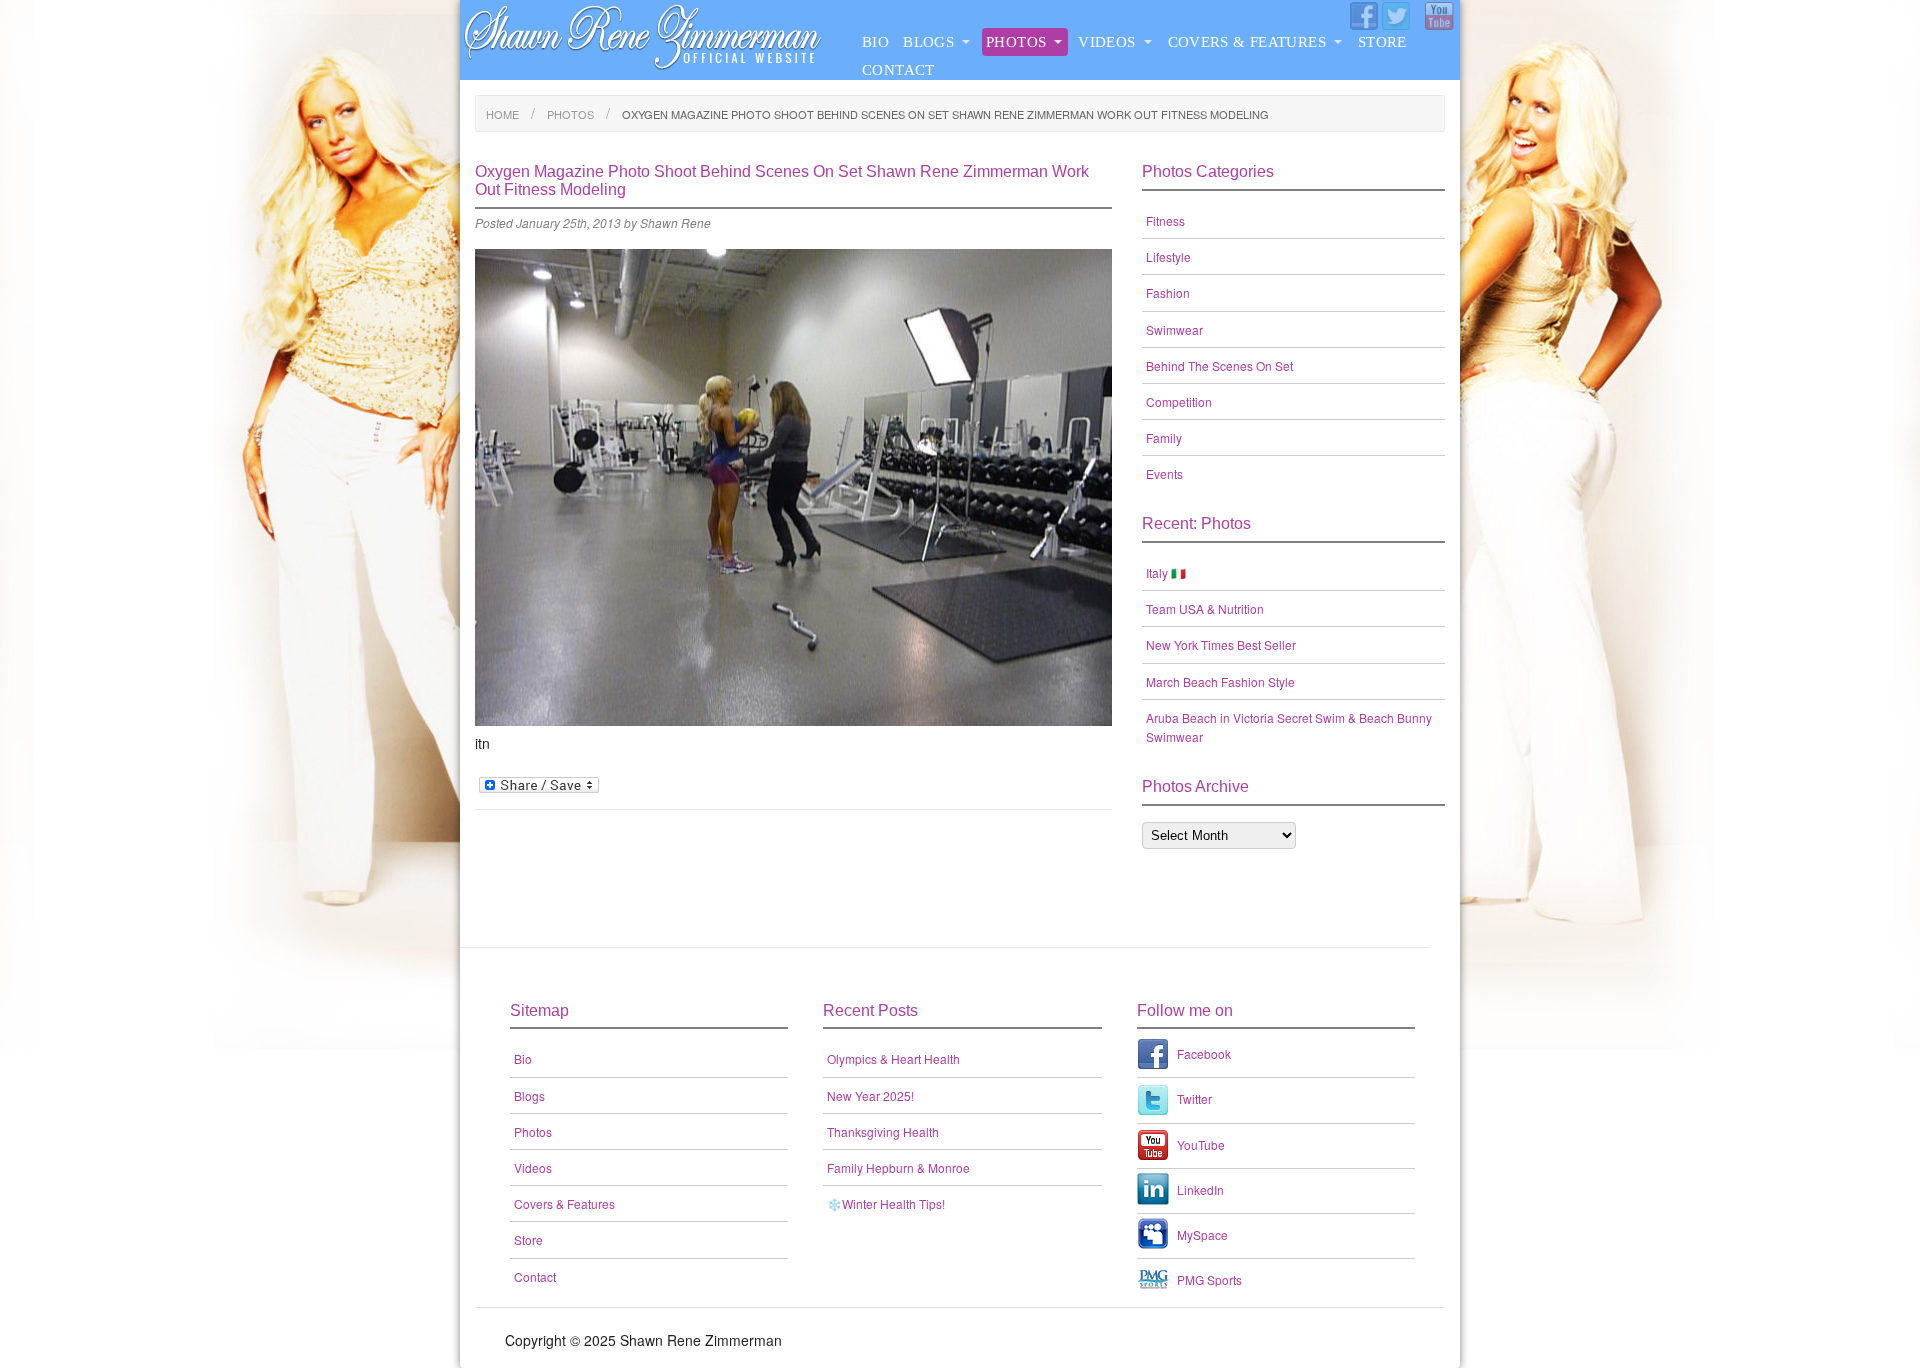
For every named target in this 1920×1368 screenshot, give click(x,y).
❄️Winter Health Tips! (886, 1203)
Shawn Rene (675, 222)
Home (502, 114)
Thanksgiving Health (883, 1131)
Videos (1106, 42)
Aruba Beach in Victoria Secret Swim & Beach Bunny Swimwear (1289, 727)
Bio (875, 42)
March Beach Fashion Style (1220, 681)
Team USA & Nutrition (1205, 608)
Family (1164, 437)
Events (1164, 473)
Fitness (1165, 220)
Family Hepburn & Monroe (898, 1167)
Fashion (1168, 292)
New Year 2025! (870, 1095)
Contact (898, 70)
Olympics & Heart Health (893, 1058)
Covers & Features (1247, 42)
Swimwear (1174, 329)
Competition (1179, 401)
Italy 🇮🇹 (1166, 572)
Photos (1016, 42)
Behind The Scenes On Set (1219, 365)
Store (1382, 42)
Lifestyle (1168, 256)
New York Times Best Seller (1221, 644)
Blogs (928, 42)
